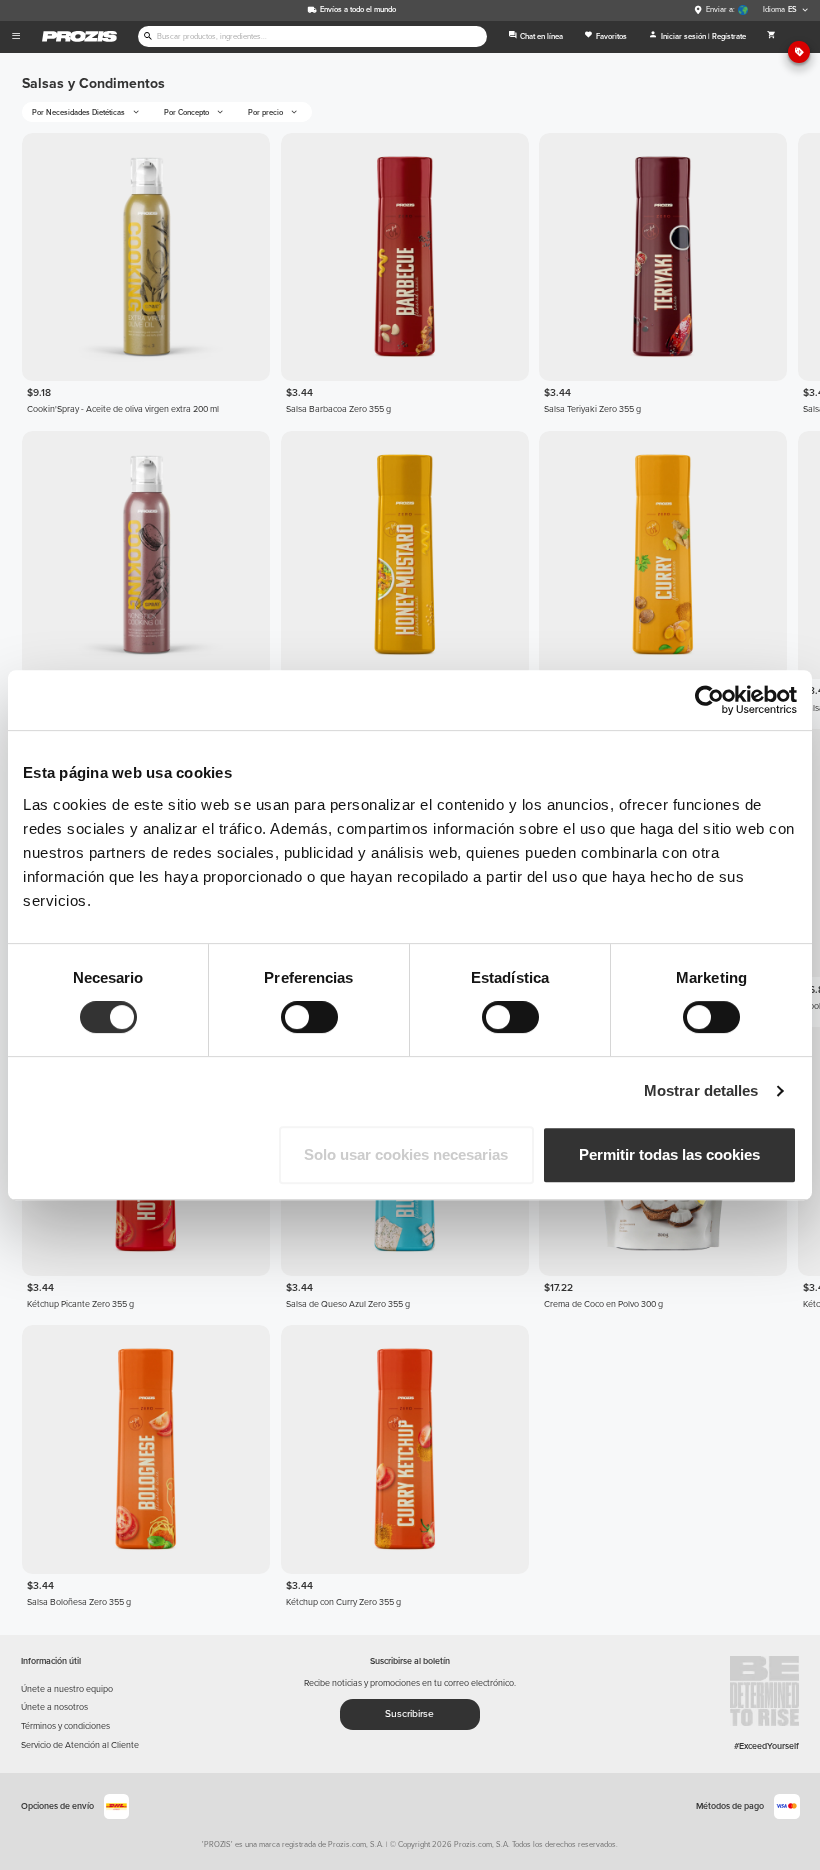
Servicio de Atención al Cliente (80, 1745)
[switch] (309, 1017)
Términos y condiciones (65, 1726)
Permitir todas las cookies (669, 1154)
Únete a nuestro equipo (67, 1689)
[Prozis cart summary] (771, 37)
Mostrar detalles (701, 1090)
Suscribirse (409, 1714)
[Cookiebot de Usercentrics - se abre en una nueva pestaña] (709, 700)
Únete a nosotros (54, 1707)
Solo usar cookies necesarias (406, 1154)
